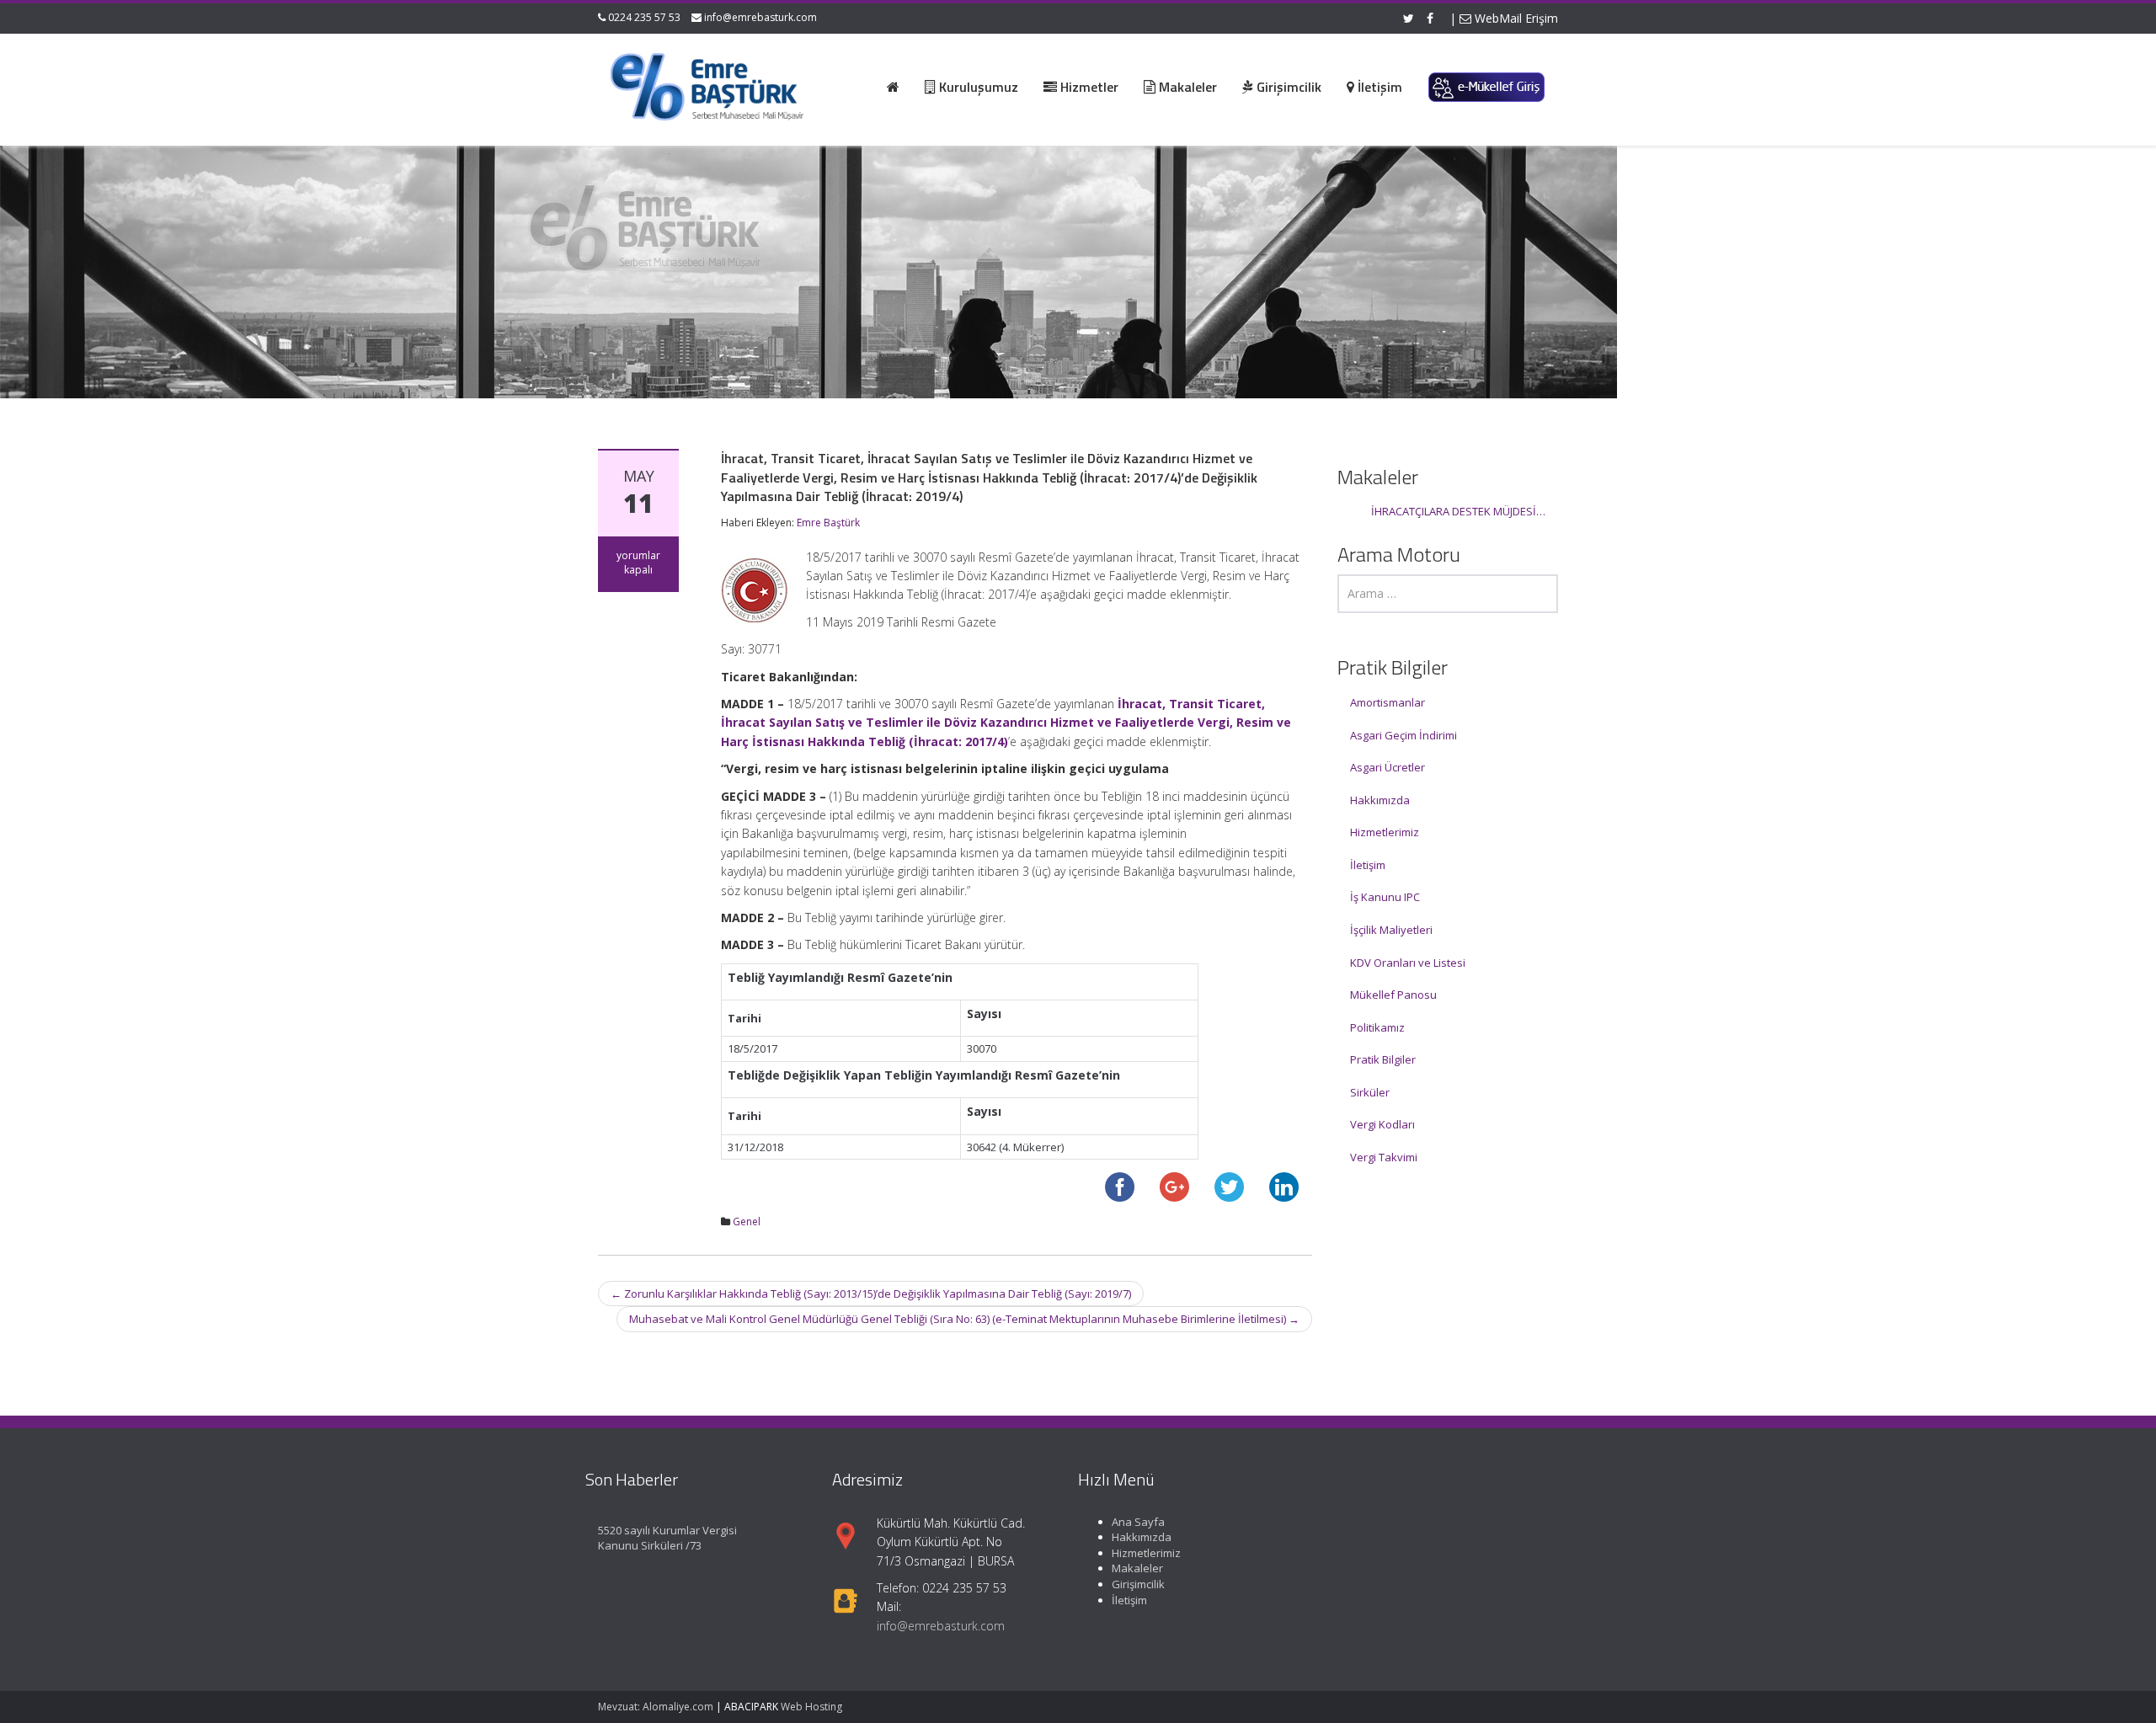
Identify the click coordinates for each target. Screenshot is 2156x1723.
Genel (747, 1222)
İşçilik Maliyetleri (1391, 930)
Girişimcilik (1138, 1584)
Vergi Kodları (1382, 1124)
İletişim (1368, 865)
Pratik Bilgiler (1383, 1059)
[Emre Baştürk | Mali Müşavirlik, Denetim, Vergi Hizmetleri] (708, 84)
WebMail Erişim (1515, 18)
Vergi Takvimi (1384, 1157)
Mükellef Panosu (1393, 995)
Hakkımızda (1380, 800)
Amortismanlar (1388, 702)
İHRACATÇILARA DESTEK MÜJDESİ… (1458, 511)
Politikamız (1377, 1027)
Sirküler (1370, 1092)
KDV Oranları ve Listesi (1408, 963)
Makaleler (1137, 1569)
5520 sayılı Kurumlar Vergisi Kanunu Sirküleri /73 (667, 1538)
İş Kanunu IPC (1385, 897)
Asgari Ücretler (1388, 767)
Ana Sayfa (1138, 1522)
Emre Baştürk (828, 523)
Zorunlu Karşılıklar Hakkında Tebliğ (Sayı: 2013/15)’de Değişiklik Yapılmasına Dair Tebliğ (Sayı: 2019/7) (871, 1294)
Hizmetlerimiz (1385, 832)
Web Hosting (811, 1707)
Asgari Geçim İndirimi (1404, 735)
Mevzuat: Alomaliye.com (656, 1707)
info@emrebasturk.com (760, 17)
